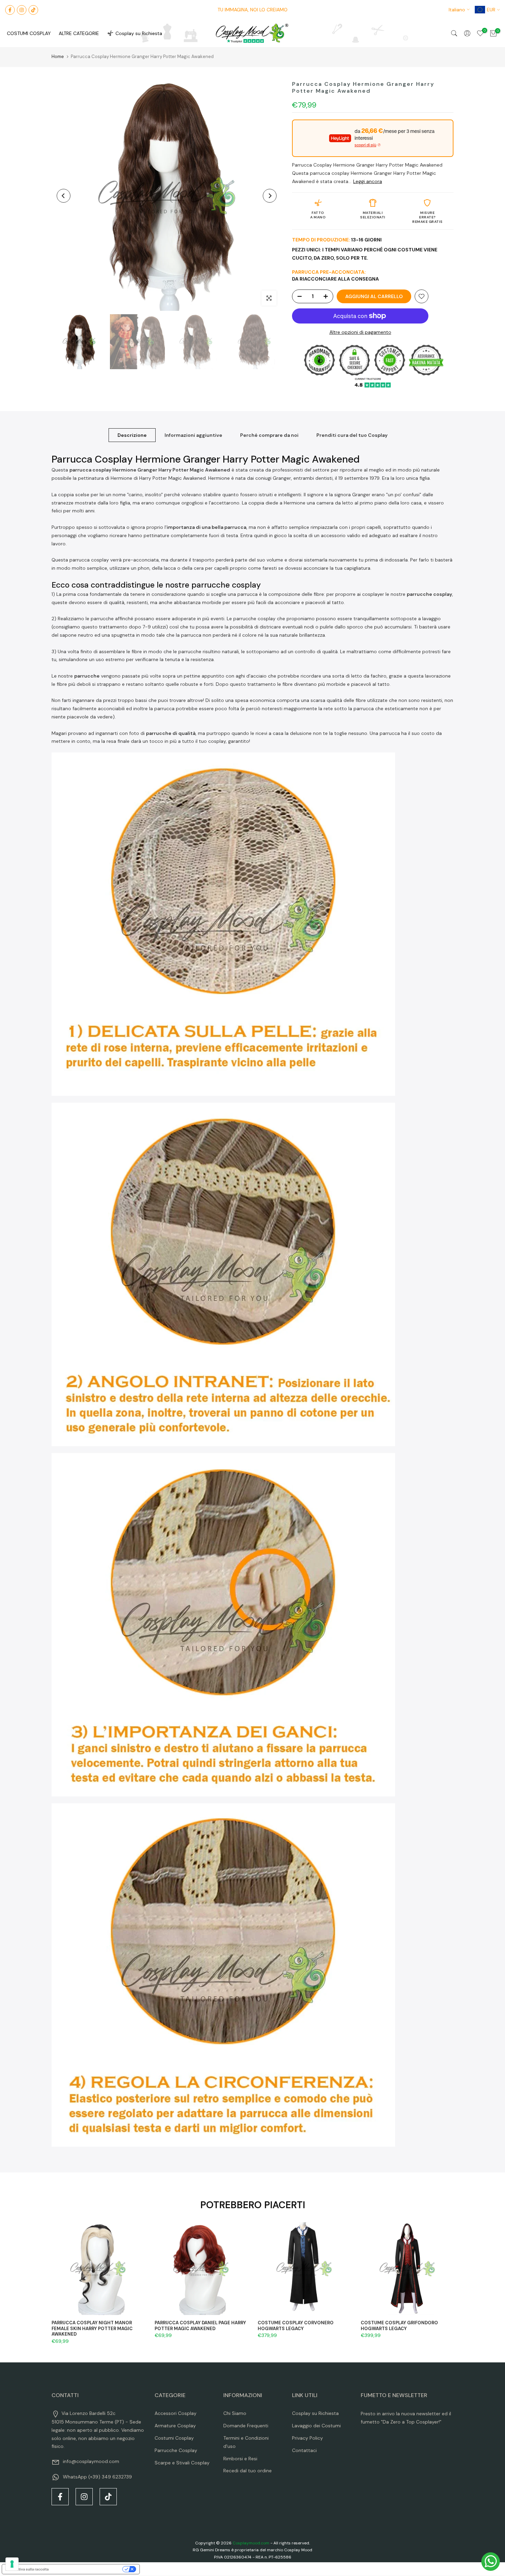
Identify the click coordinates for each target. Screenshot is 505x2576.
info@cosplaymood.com (91, 2461)
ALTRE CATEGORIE (79, 33)
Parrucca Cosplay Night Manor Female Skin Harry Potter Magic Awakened (92, 2328)
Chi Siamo (235, 2413)
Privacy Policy (307, 2438)
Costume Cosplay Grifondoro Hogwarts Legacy (399, 2326)
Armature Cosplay (175, 2426)
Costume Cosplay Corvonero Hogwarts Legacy (296, 2326)
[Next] (270, 196)
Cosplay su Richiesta (139, 33)
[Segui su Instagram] (22, 10)
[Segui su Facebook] (10, 10)
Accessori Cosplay (176, 2413)
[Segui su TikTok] (33, 10)
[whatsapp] (491, 2562)
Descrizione (132, 435)
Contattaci (304, 2450)
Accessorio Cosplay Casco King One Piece (85, 2543)
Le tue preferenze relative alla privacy (88, 2569)
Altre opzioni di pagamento (360, 332)
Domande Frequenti (246, 2426)
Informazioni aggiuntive (193, 435)
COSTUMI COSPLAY (29, 33)
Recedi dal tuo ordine (248, 2471)
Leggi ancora (368, 181)
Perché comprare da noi (269, 435)
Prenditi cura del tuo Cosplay (352, 435)
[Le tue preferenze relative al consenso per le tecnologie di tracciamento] (12, 2564)
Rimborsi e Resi (240, 2459)
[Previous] (64, 196)
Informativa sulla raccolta (27, 2569)
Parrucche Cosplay (176, 2450)
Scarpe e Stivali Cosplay (182, 2463)
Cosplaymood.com (251, 2543)
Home (58, 56)
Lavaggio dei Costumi (316, 2426)
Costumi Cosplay (174, 2438)
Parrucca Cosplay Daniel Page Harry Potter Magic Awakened (200, 2326)
